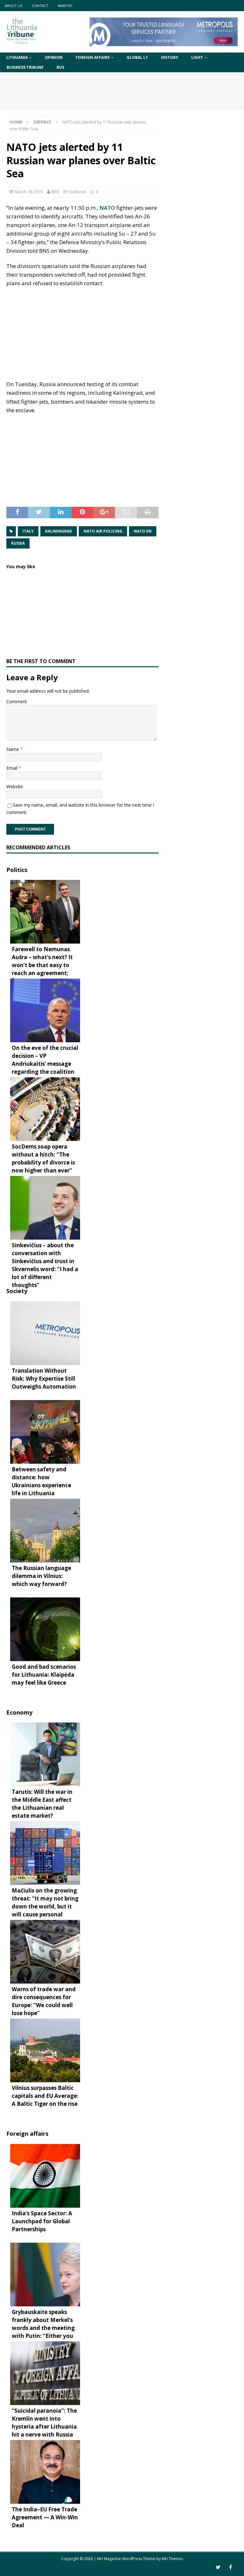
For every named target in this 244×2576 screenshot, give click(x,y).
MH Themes (172, 2559)
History (170, 57)
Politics (17, 870)
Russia (18, 543)
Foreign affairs (93, 57)
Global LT (137, 57)
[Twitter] (218, 2567)
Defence (78, 192)
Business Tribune (25, 67)
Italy (28, 531)
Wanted (65, 6)
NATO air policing (103, 531)
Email (13, 768)
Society (17, 1291)
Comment (17, 701)
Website (15, 786)
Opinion (54, 57)
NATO (107, 208)
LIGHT (197, 57)
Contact (40, 6)
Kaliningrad (59, 531)
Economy (19, 1712)
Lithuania (17, 57)
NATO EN (143, 531)
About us (14, 6)
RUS (60, 67)
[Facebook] (230, 2567)
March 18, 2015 (29, 192)
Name (13, 749)
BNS (55, 192)
